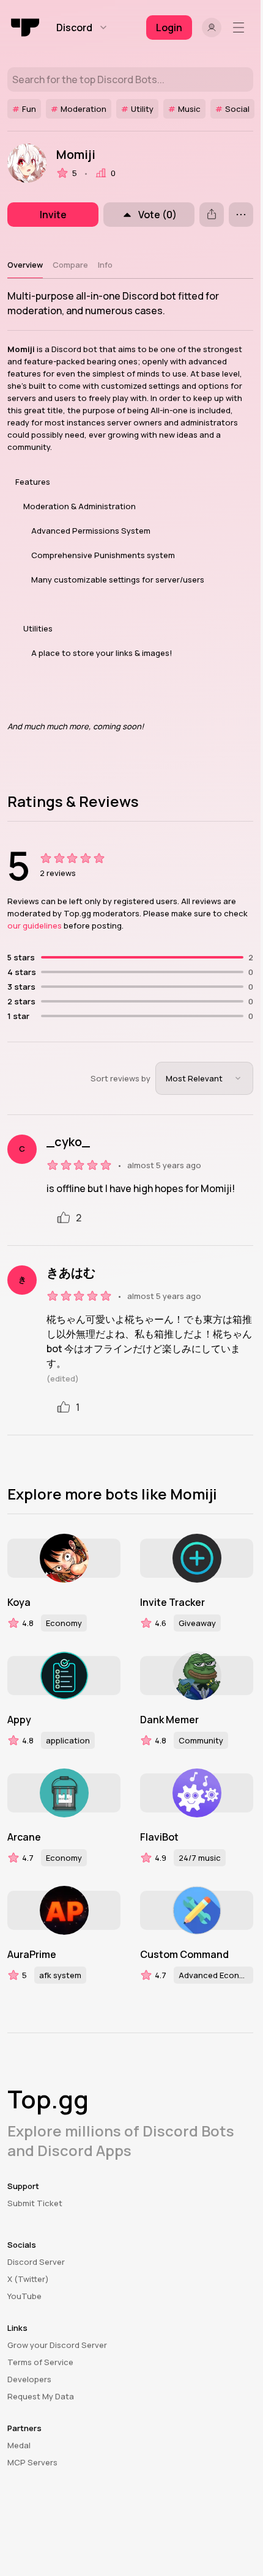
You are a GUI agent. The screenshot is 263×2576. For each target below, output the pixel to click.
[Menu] (241, 28)
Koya (19, 1602)
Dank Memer (169, 1720)
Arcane (24, 1837)
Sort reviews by (120, 1078)
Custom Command (184, 1954)
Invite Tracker (172, 1602)
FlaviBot (159, 1837)
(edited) (63, 1378)
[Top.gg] (26, 28)
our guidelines (35, 926)
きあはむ (71, 1273)
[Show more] (241, 215)
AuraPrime (32, 1954)
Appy (19, 1720)
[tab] (25, 265)
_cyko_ (68, 1142)
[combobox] (204, 1078)
